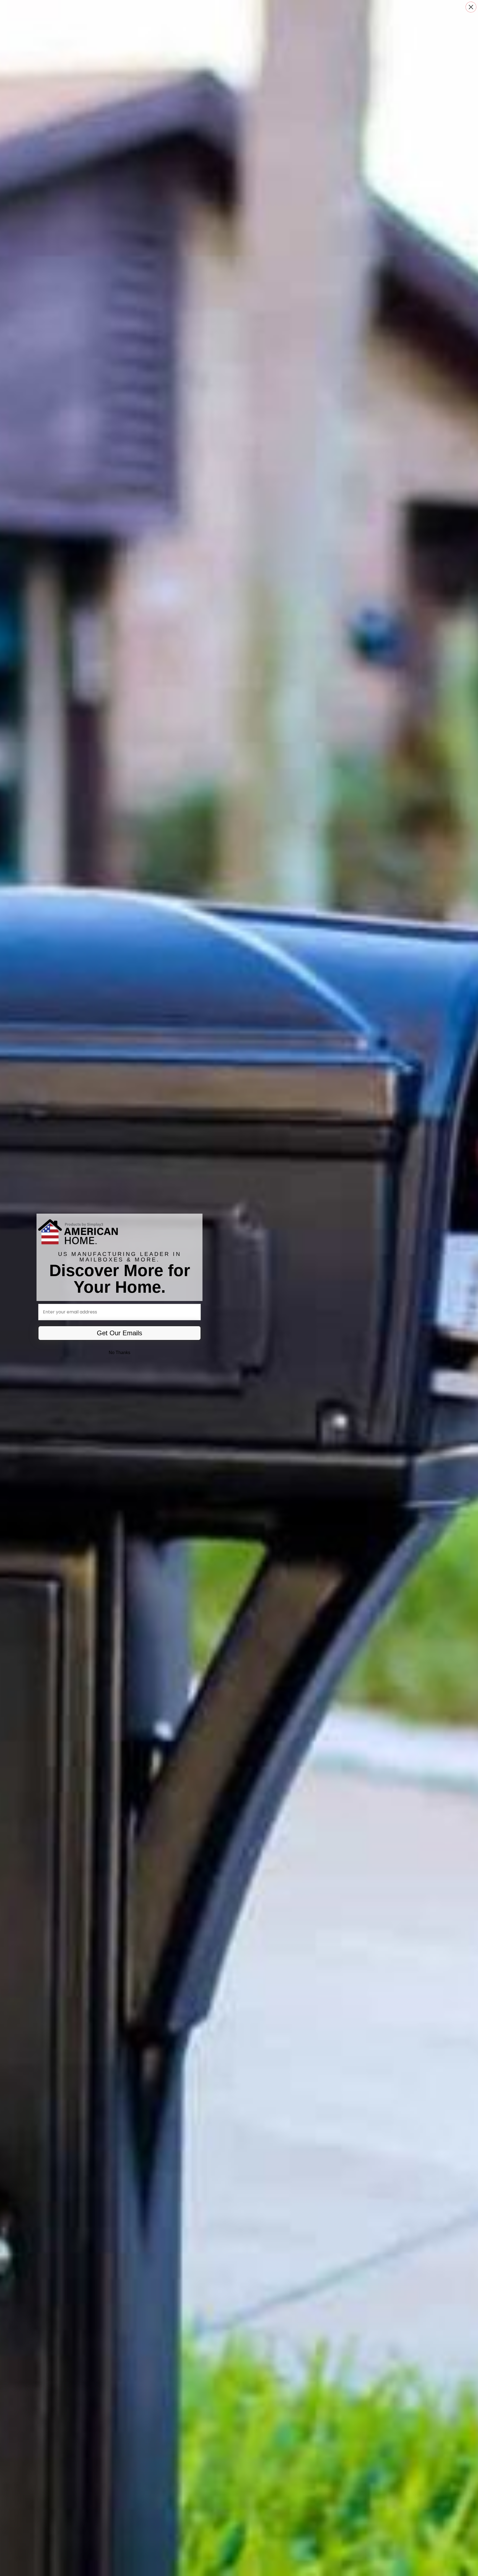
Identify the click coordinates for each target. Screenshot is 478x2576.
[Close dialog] (471, 7)
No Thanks (119, 1353)
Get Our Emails (119, 1333)
